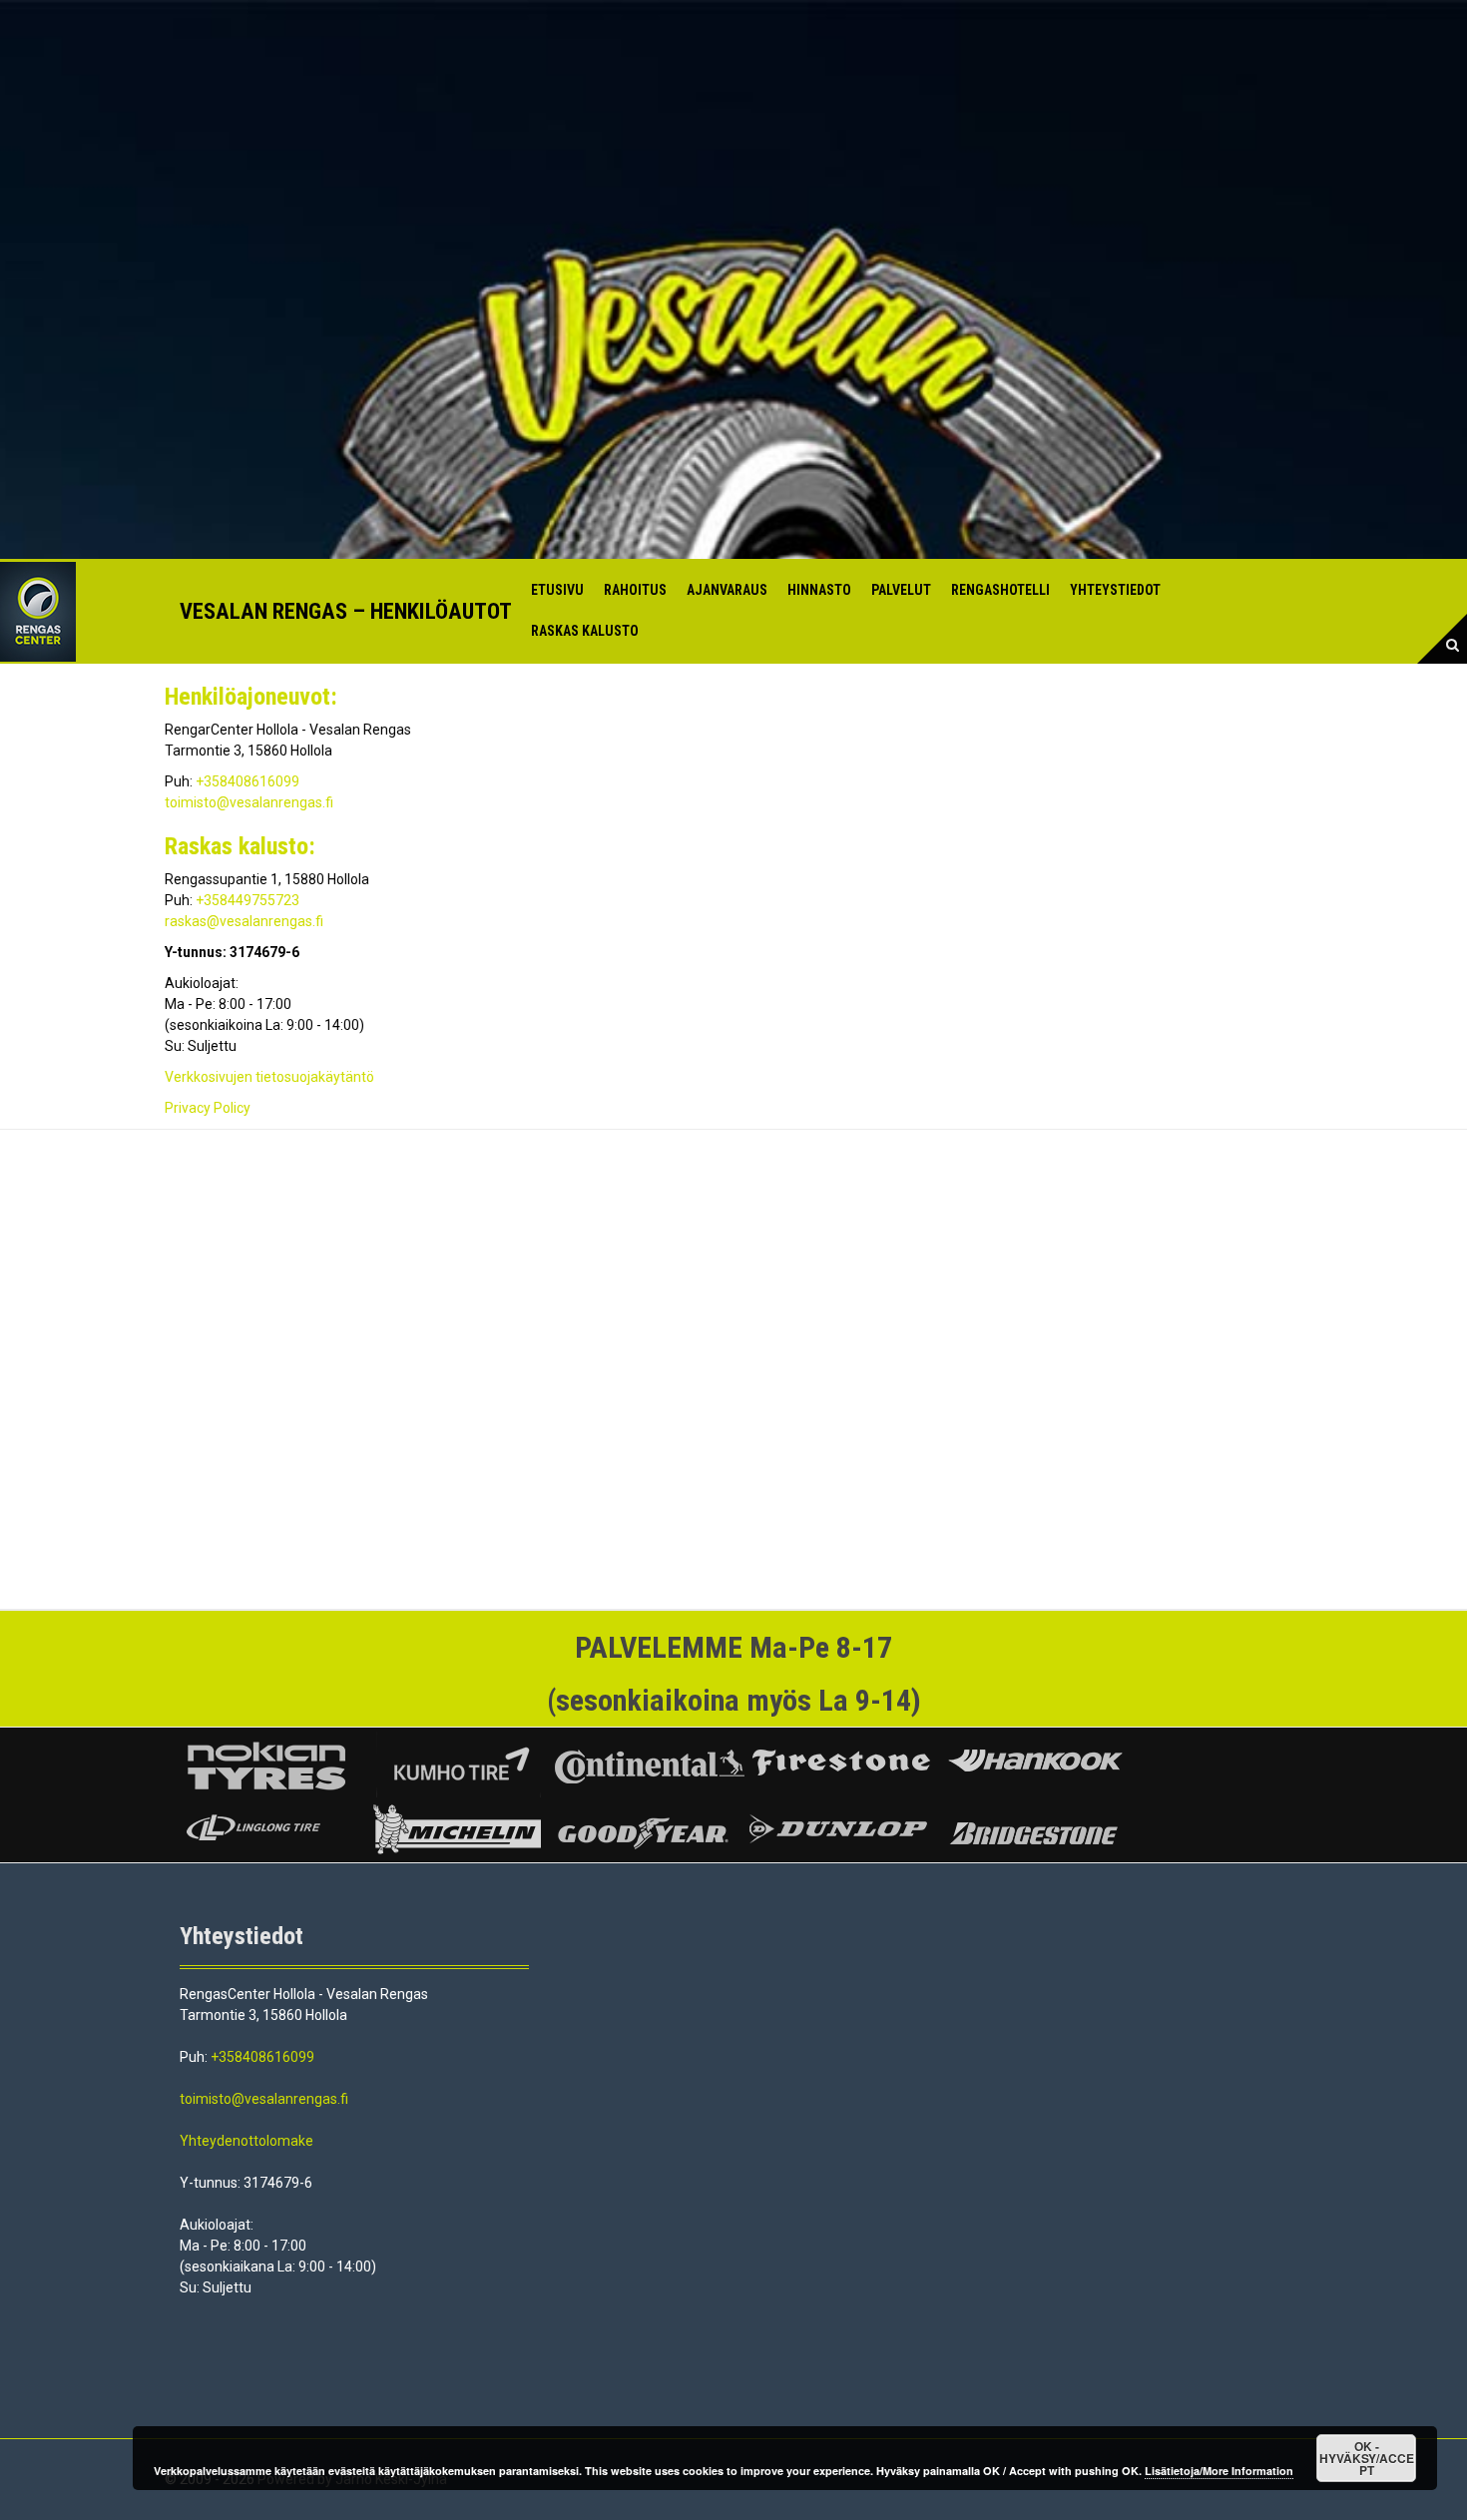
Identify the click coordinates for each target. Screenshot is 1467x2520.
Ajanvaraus (727, 590)
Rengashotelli (1000, 590)
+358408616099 (247, 781)
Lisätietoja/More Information (1219, 2471)
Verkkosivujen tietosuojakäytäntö (269, 1077)
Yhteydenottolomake (246, 2141)
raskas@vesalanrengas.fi (244, 921)
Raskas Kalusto (585, 631)
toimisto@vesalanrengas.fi (249, 802)
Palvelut (901, 590)
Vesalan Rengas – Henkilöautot (346, 611)
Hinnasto (819, 590)
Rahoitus (635, 590)
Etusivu (557, 590)
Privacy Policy (208, 1108)
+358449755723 (247, 900)
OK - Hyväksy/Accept (1367, 2458)
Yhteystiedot (1115, 590)
